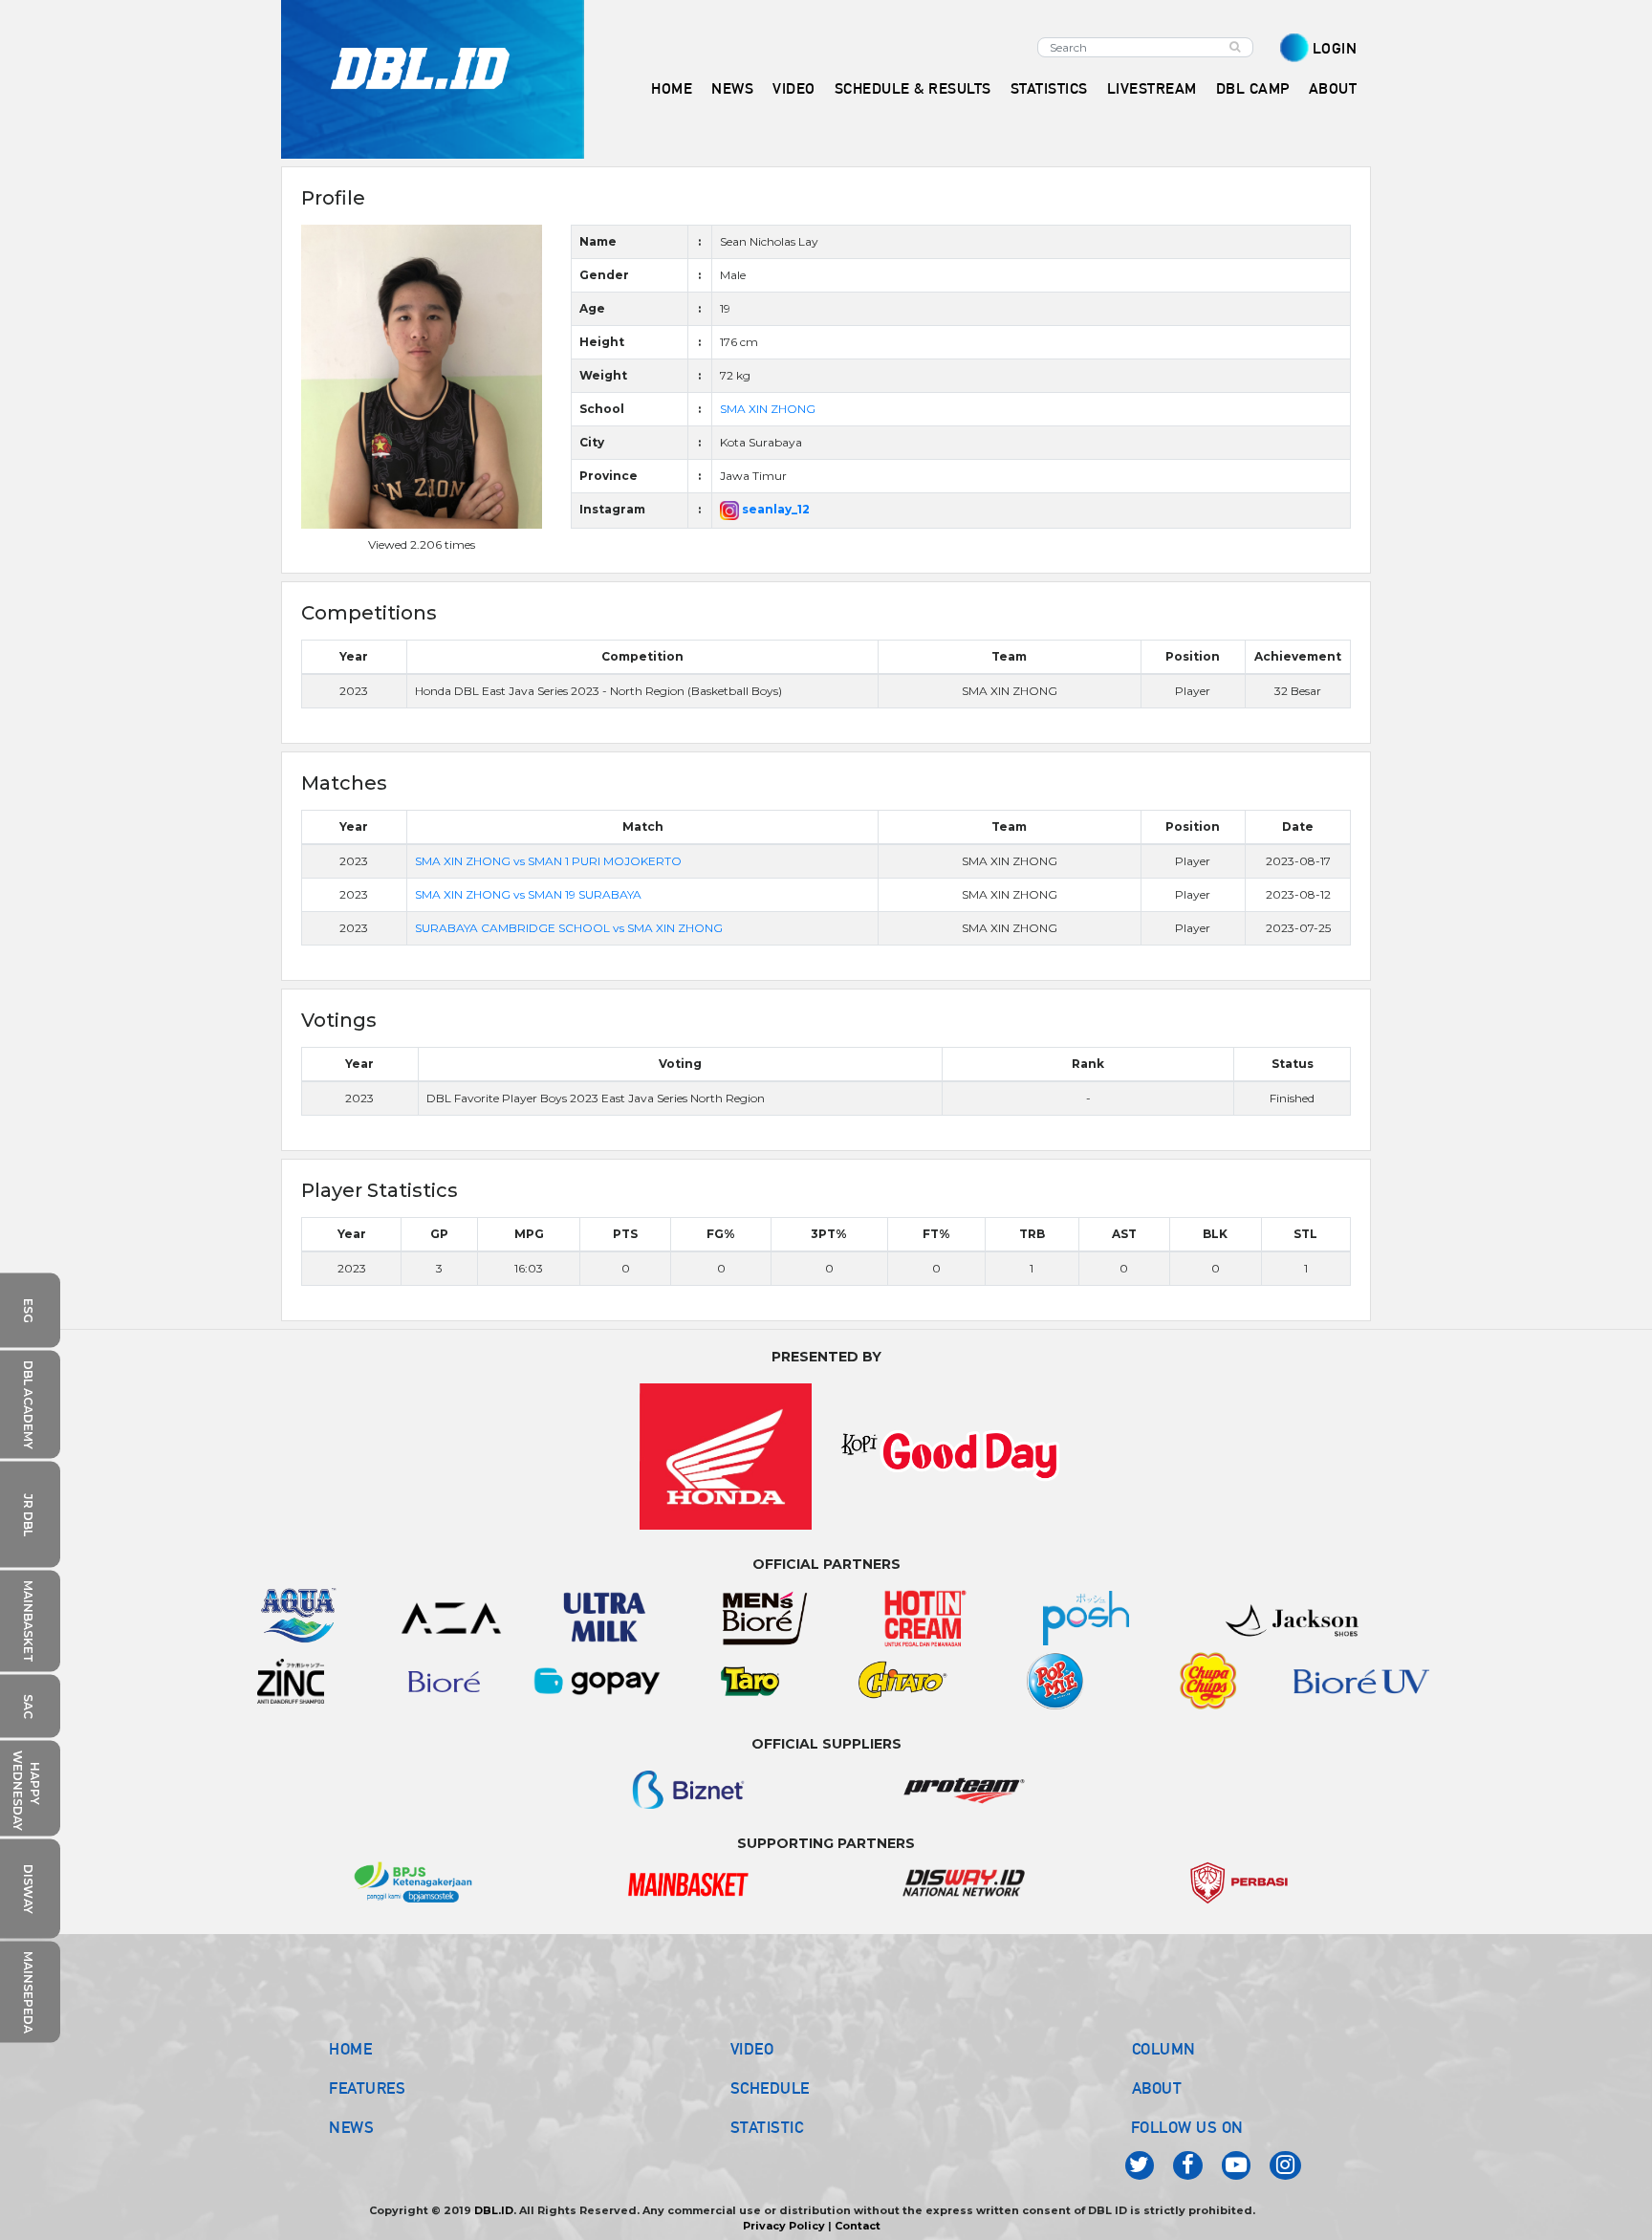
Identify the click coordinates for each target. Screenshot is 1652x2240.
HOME (672, 88)
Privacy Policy (784, 2226)
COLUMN (1164, 2049)
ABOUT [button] (1333, 88)
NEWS (351, 2127)
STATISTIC (767, 2127)
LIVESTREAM (1152, 88)
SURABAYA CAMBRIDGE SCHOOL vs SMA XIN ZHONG (569, 928)
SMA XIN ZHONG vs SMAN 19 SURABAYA (528, 894)
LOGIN (1335, 48)
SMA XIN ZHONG (768, 409)
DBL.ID (494, 2210)
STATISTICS (1049, 88)
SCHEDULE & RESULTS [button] (913, 88)
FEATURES (367, 2088)
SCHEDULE (770, 2088)
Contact (858, 2226)
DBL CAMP (1253, 88)
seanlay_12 (774, 509)
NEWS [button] (732, 88)
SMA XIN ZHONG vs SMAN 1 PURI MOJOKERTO (548, 861)
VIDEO (794, 88)
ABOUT (1157, 2088)
